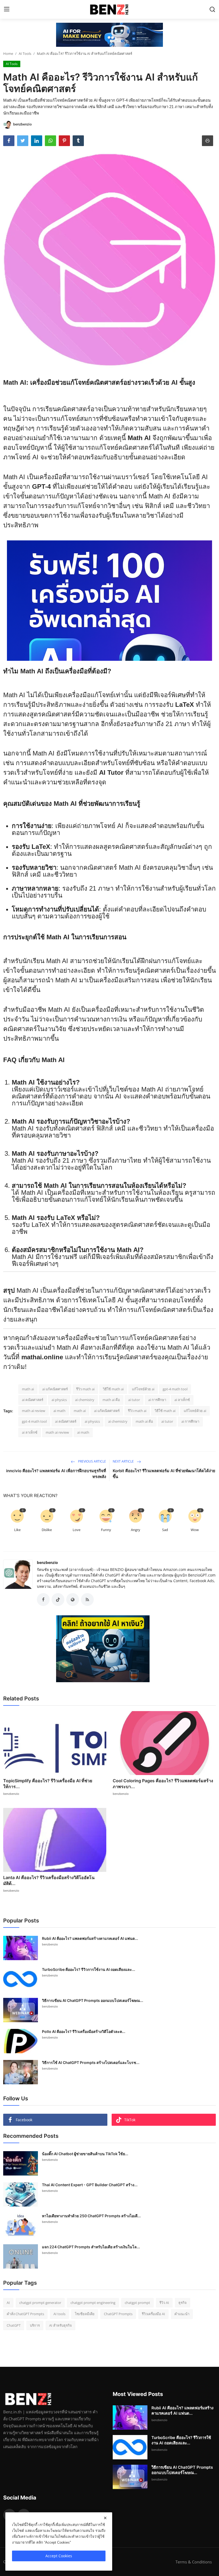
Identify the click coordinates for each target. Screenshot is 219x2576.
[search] (212, 9)
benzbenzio (47, 1562)
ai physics (59, 1400)
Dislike (47, 1530)
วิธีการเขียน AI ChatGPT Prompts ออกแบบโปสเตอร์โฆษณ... (93, 2000)
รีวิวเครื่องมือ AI (153, 2314)
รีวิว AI (164, 2303)
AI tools (59, 2314)
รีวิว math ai (85, 1389)
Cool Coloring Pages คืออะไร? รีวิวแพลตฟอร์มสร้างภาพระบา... (163, 1784)
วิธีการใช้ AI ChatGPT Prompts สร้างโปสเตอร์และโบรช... (91, 2062)
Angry (136, 1530)
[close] (105, 2518)
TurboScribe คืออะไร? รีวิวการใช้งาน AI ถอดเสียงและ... (89, 1969)
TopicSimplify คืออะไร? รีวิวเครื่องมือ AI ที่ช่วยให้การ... (48, 1784)
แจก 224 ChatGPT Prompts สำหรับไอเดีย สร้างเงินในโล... (91, 2247)
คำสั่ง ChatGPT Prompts (25, 2314)
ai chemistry (85, 1400)
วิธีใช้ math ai (113, 1389)
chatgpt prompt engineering (93, 2303)
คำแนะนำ (182, 2314)
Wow (195, 1530)
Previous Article (92, 1461)
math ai (28, 1389)
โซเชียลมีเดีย (85, 2314)
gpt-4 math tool (175, 1389)
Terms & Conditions (194, 2562)
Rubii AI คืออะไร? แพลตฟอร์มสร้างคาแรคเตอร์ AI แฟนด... (90, 1938)
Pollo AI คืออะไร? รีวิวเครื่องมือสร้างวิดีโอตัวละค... (84, 2031)
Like (17, 1530)
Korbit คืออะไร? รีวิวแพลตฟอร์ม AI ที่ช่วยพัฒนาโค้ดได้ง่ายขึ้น (164, 1474)
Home (8, 54)
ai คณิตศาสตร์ (33, 1400)
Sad (165, 1530)
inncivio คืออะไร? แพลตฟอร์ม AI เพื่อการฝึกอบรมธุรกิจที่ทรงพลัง (56, 1474)
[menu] (7, 9)
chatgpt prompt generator (40, 2303)
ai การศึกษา (157, 1400)
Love (77, 1530)
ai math (59, 1411)
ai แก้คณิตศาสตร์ (55, 1389)
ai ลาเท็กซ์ (182, 1400)
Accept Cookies (59, 2556)
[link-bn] (109, 35)
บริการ (35, 2325)
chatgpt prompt (137, 2303)
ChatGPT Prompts (118, 2314)
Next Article (124, 1461)
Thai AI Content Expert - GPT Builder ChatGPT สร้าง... (90, 2185)
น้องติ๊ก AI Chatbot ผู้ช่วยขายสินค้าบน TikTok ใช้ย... (85, 2154)
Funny (106, 1530)
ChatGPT (14, 2325)
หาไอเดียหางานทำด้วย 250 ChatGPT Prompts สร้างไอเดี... (91, 2216)
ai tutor (134, 1400)
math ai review (34, 1411)
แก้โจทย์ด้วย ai (143, 1389)
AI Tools (25, 54)
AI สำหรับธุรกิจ (60, 2325)
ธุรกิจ (183, 2303)
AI (8, 2303)
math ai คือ (111, 1400)
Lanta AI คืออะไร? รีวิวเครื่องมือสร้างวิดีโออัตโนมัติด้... (49, 1880)
